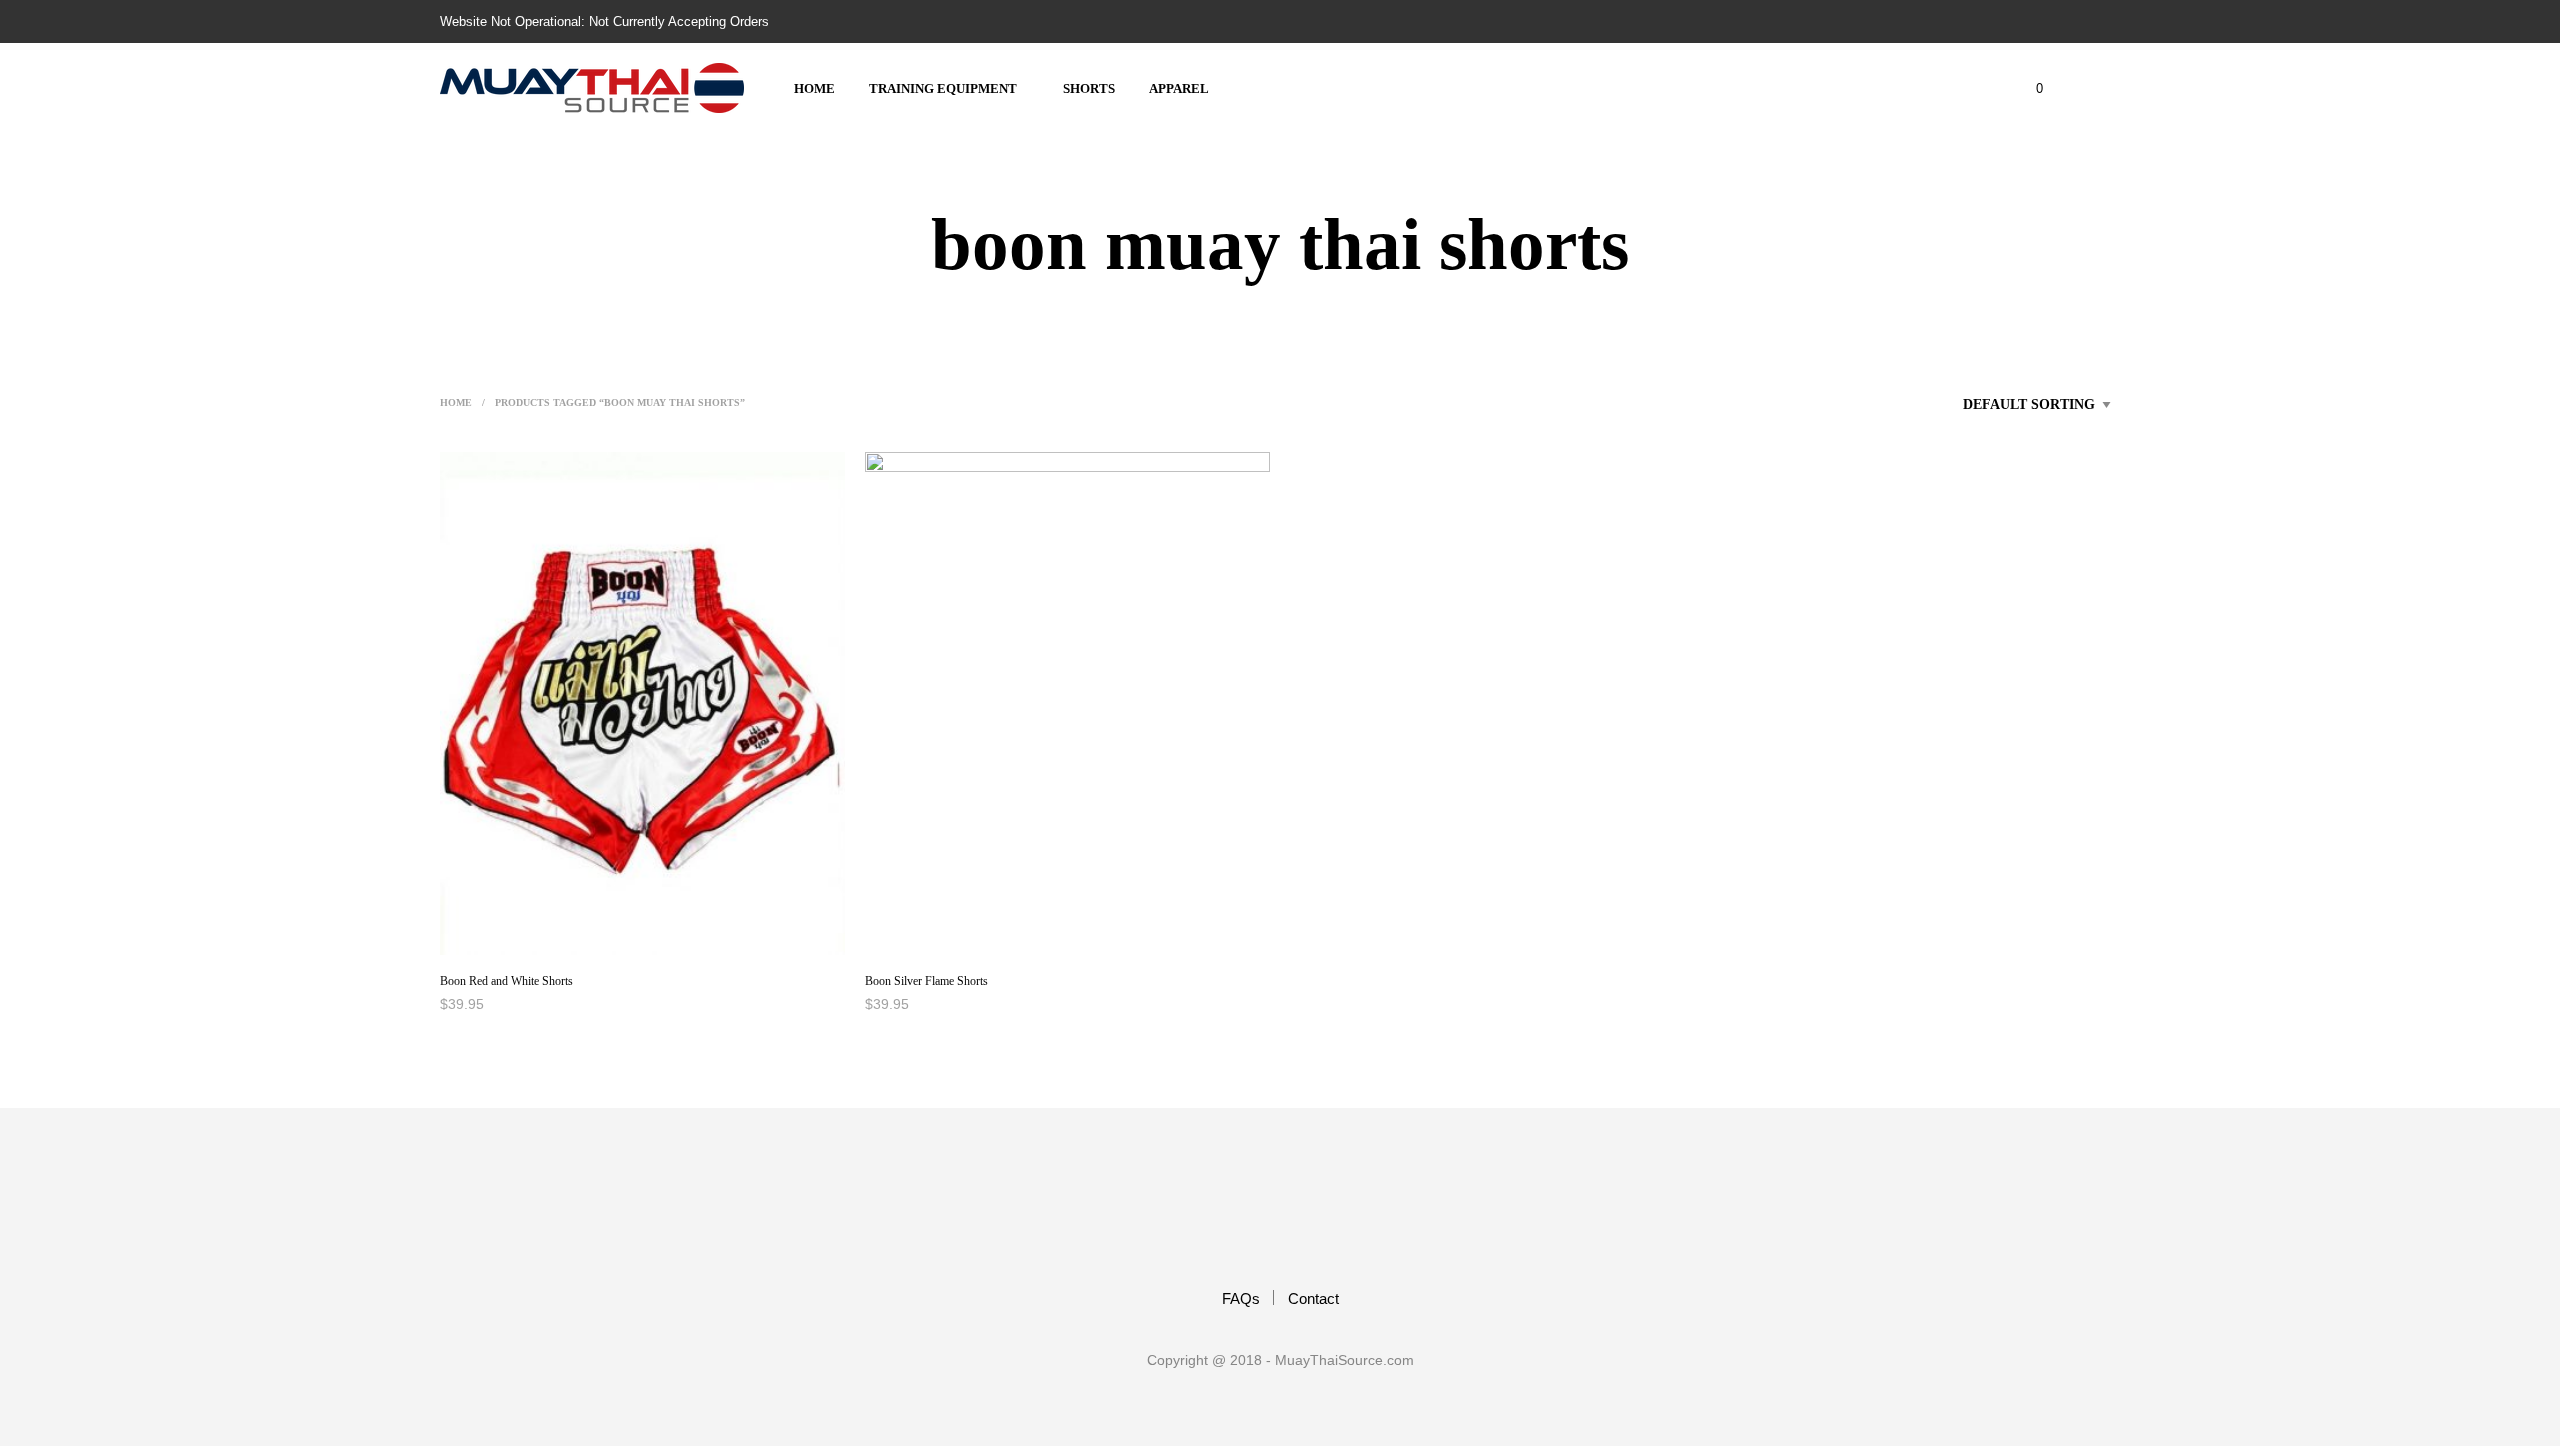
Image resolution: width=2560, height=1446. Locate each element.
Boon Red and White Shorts (506, 981)
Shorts (1089, 88)
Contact (1313, 1298)
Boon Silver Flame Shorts (926, 981)
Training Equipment (943, 88)
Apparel (1179, 88)
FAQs (1241, 1298)
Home (814, 88)
